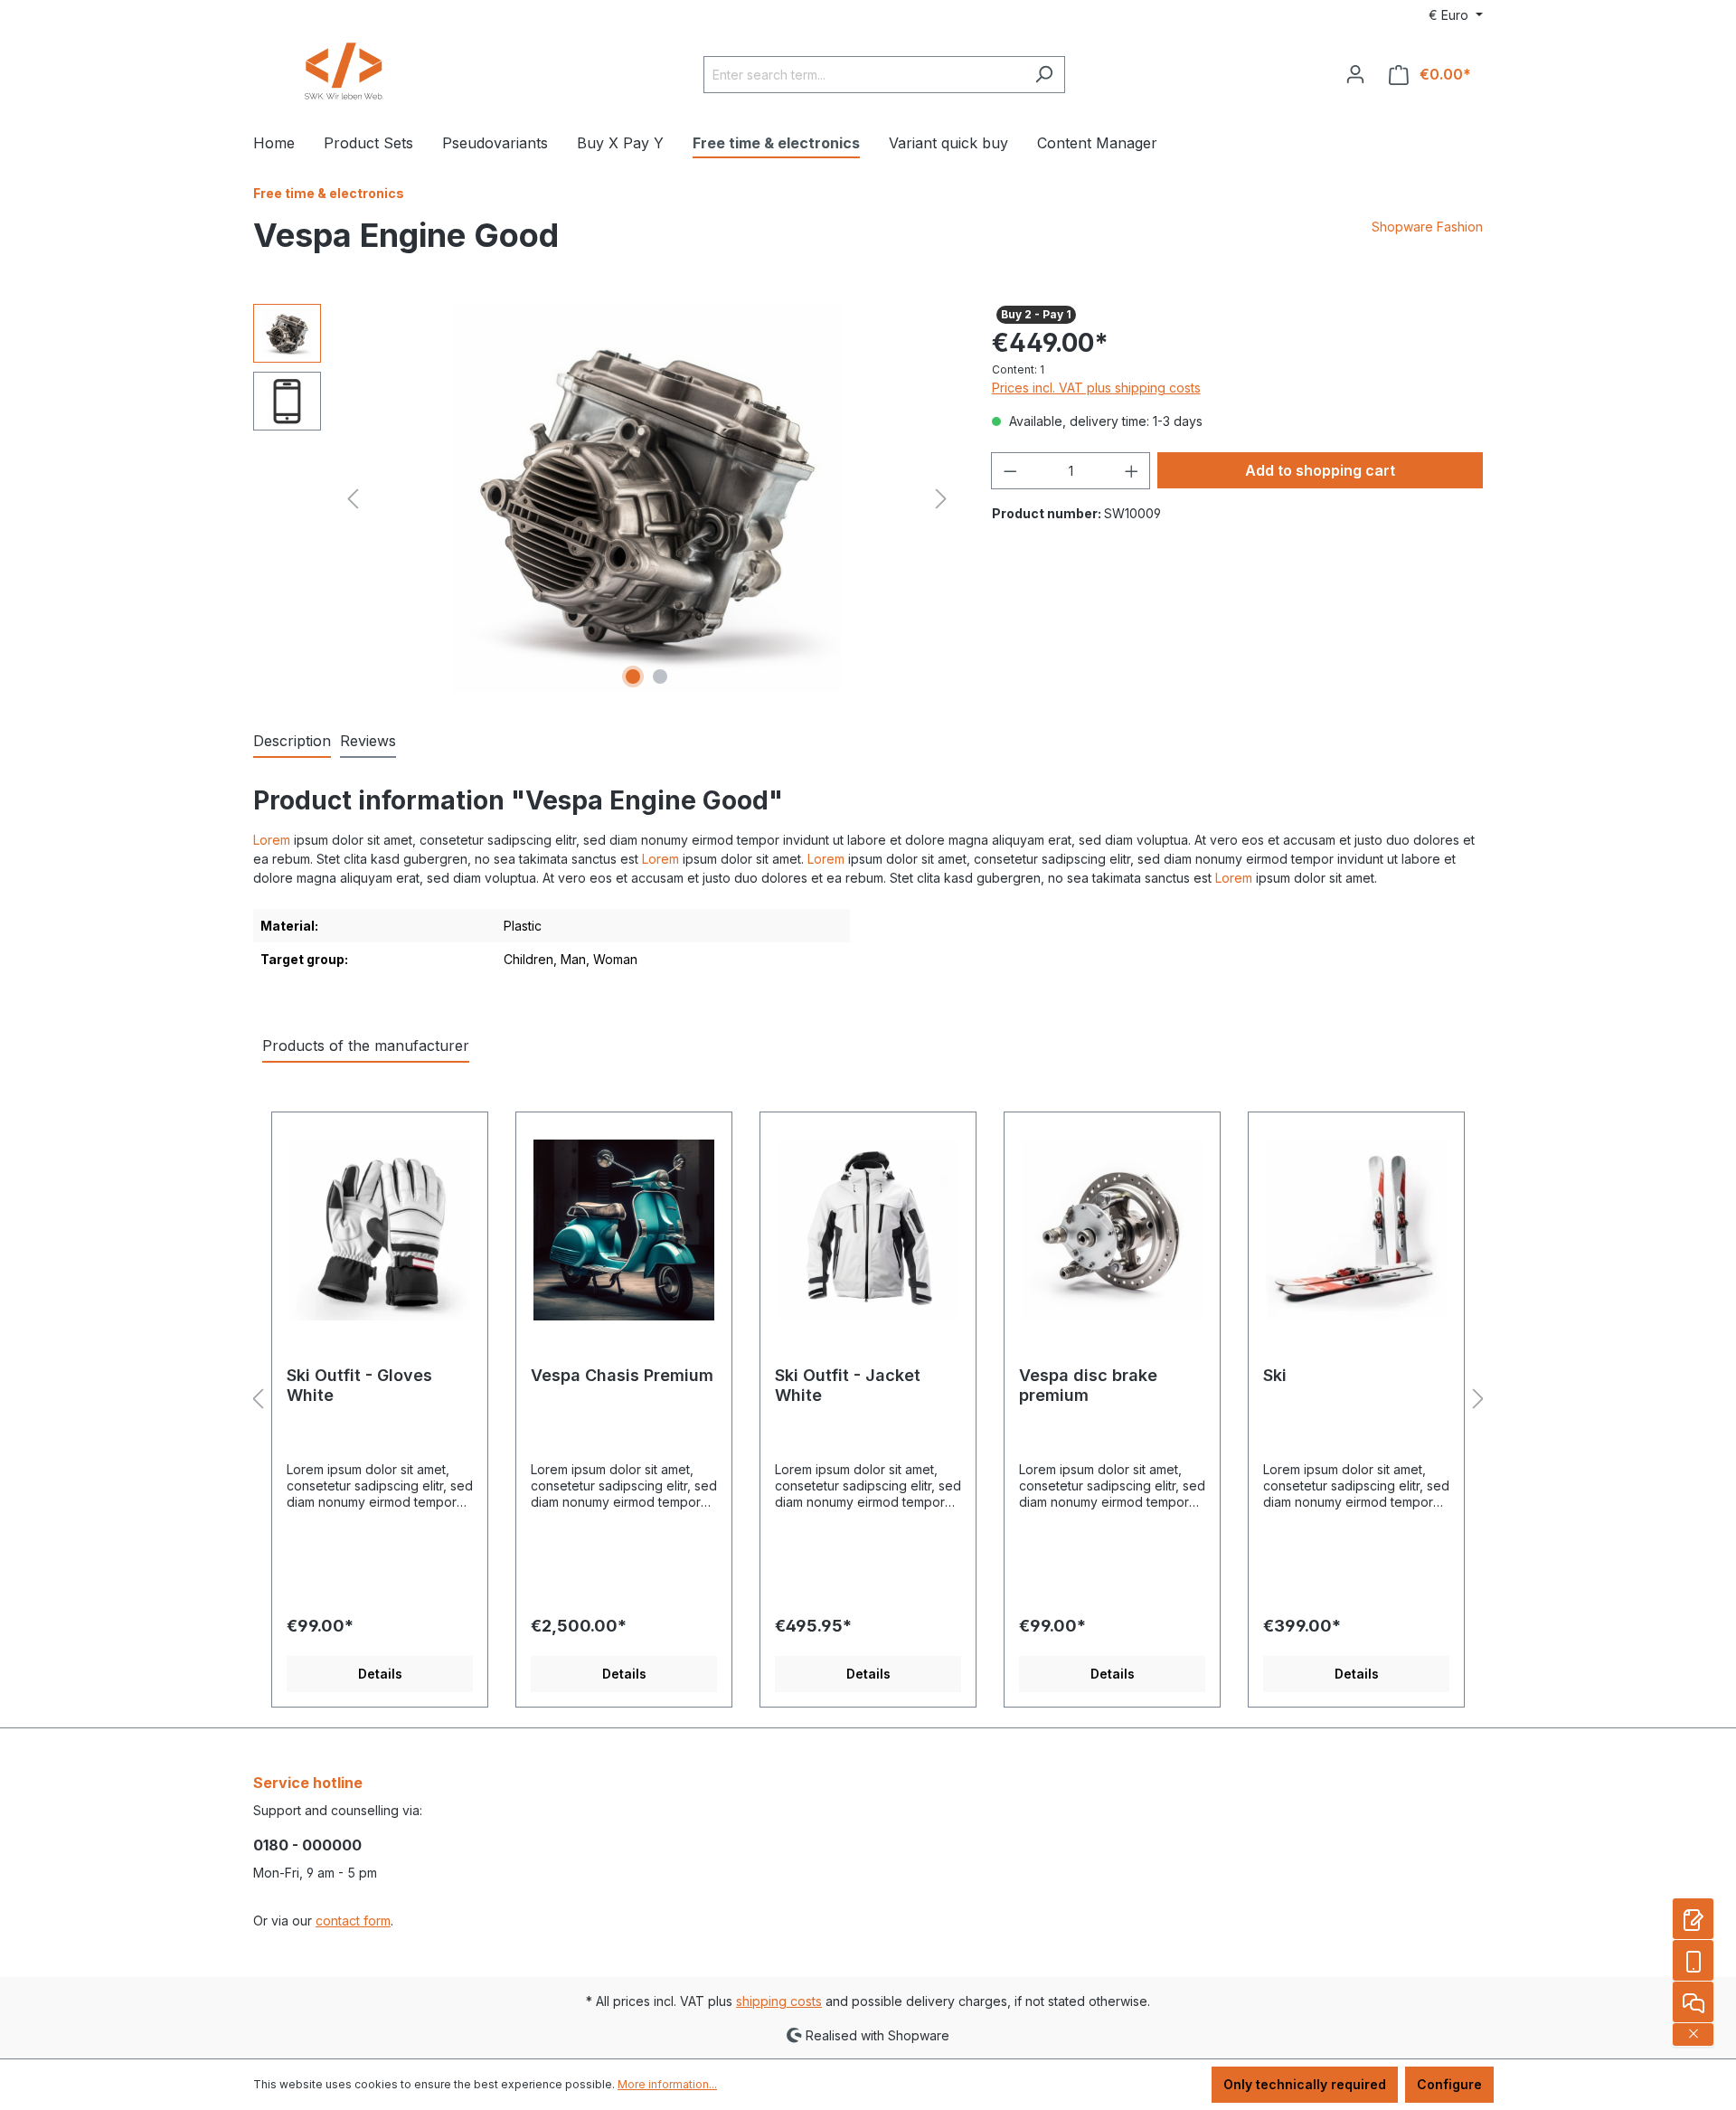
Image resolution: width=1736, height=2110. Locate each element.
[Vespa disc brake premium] (1112, 1230)
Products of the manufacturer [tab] (366, 1046)
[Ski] (1356, 1230)
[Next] (941, 499)
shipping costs (779, 2001)
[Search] (1044, 75)
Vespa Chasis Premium (622, 1375)
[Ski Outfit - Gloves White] (380, 1230)
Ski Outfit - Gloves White (359, 1385)
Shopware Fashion (1427, 227)
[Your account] (1355, 74)
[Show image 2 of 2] (660, 677)
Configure (1449, 2084)
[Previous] (353, 499)
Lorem (272, 840)
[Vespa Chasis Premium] (624, 1230)
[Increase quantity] (1132, 471)
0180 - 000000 (307, 1845)
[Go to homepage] (344, 71)
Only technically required (1305, 2084)
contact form (353, 1921)
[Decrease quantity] (1010, 471)
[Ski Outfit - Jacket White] (868, 1230)
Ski (1275, 1375)
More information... (667, 2084)
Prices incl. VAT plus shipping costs (1096, 388)
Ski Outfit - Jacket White (848, 1385)
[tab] (292, 742)
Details (380, 1674)
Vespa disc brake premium (1088, 1385)
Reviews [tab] (368, 741)
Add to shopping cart (1320, 470)
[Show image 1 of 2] (633, 677)
